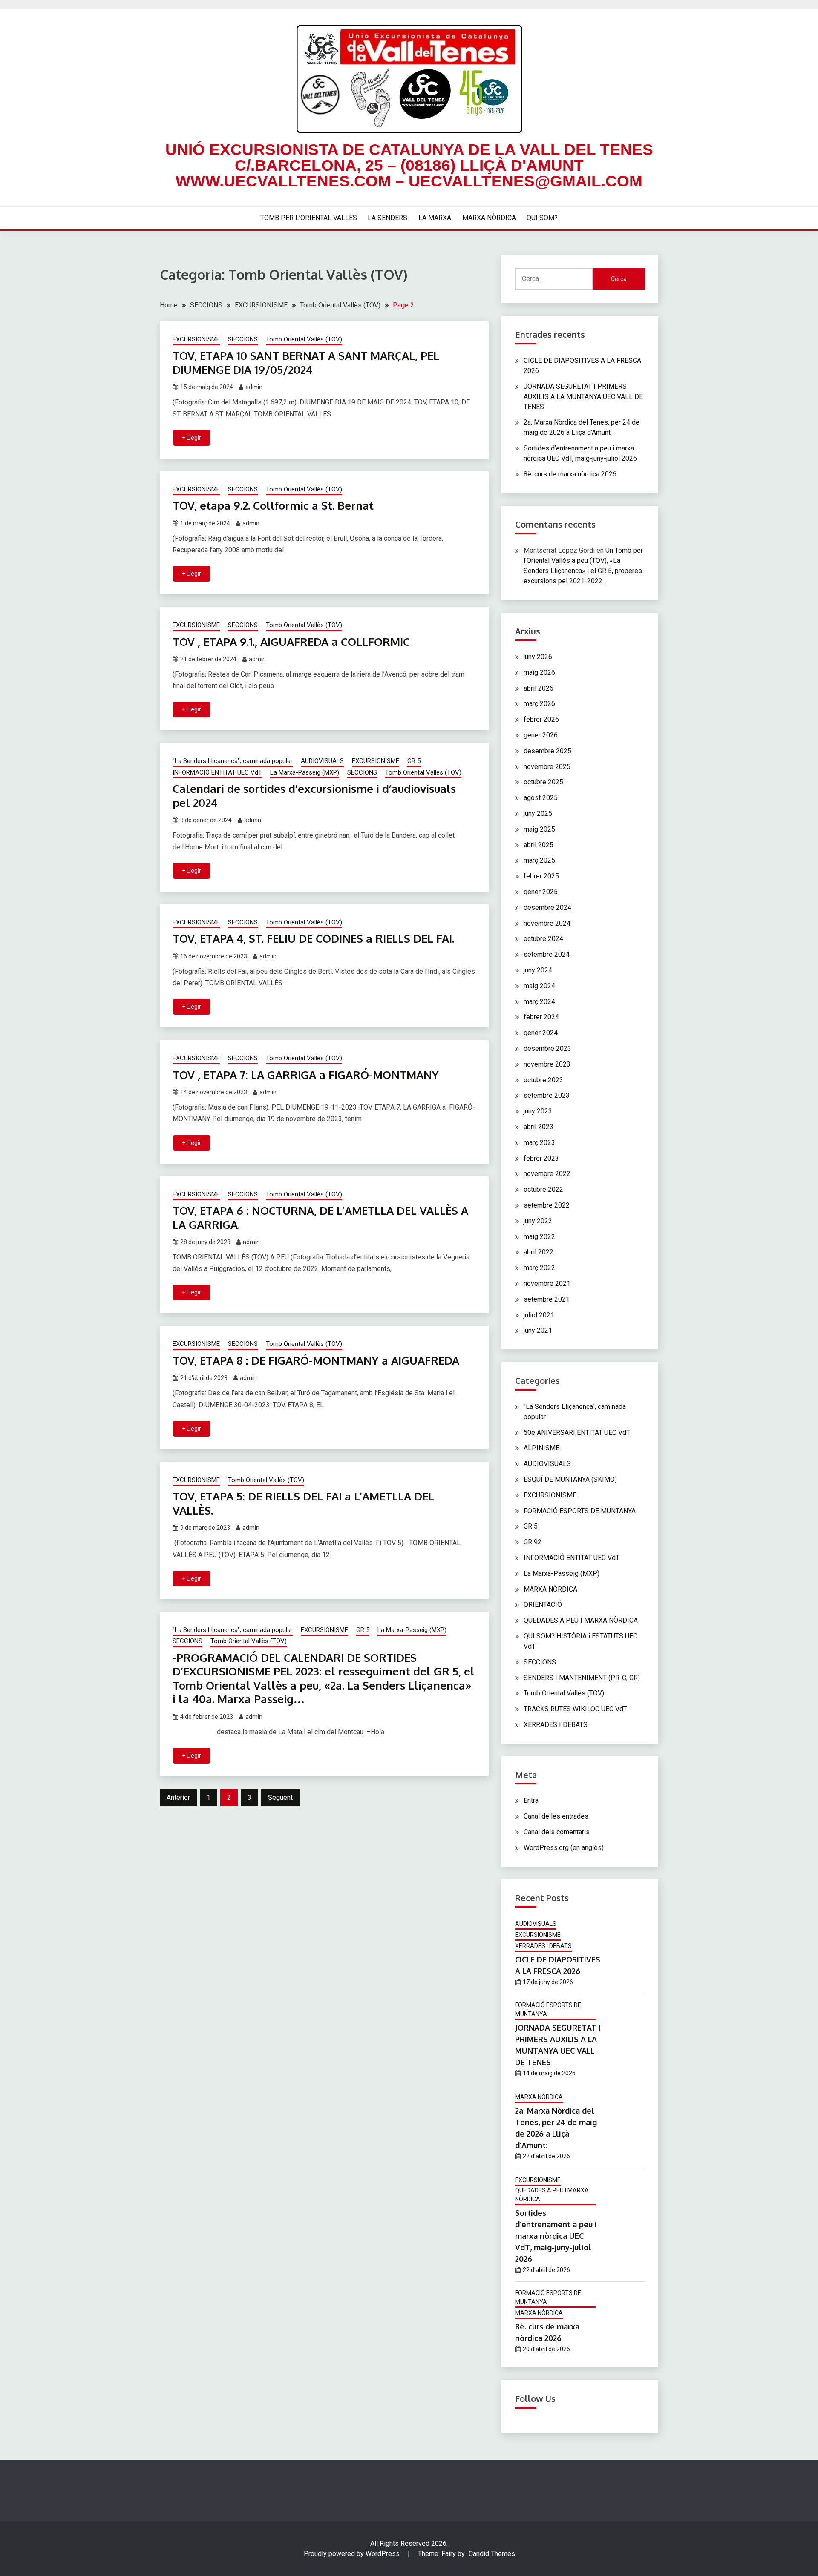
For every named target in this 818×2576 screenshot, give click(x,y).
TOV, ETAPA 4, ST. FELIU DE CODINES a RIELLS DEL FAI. (313, 938)
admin (254, 387)
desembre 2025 (547, 751)
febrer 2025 (541, 876)
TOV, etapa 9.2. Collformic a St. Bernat (273, 505)
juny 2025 (538, 813)
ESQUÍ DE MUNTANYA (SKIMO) (570, 1479)
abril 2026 (539, 688)
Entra (531, 1800)
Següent (280, 1797)
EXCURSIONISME (196, 339)
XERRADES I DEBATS (556, 1725)
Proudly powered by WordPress (353, 2554)
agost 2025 (541, 798)
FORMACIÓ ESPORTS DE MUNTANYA (580, 1511)
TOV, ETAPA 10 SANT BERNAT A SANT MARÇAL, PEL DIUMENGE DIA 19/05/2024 (306, 362)
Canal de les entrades (556, 1816)
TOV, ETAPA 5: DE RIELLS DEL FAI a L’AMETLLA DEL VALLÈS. (303, 1503)
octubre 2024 (543, 939)
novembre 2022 (547, 1174)
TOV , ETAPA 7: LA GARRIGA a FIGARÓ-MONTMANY (306, 1074)
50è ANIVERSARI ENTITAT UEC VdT (577, 1433)
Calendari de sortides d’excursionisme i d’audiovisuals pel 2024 (314, 795)
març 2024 (539, 1002)
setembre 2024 (547, 954)
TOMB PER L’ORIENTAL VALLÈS (309, 218)
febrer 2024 (541, 1017)
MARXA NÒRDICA (489, 218)
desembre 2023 (547, 1048)
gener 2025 (541, 892)
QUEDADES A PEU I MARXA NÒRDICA (581, 1620)
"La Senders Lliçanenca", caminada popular (233, 761)
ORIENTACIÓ (543, 1605)
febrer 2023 (541, 1158)
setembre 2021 (547, 1299)
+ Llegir (192, 438)
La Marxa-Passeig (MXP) (305, 772)
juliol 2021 (539, 1315)
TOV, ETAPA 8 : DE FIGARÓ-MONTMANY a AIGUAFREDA (316, 1360)
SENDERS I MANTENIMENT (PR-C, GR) (582, 1678)
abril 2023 (539, 1127)
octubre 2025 (543, 782)
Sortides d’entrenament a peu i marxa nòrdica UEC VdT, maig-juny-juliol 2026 (556, 2236)
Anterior (178, 1797)
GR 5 (414, 761)
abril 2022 (539, 1252)
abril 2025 (539, 845)
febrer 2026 (541, 719)
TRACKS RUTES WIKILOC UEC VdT (575, 1709)
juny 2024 (538, 970)
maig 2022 (539, 1237)
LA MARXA (435, 218)
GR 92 (533, 1542)
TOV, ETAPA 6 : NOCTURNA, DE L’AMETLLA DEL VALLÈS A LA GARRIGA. (320, 1217)
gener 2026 (541, 735)
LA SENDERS (387, 218)
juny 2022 (538, 1221)
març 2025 (539, 860)
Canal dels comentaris (557, 1832)
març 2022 (539, 1268)
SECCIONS (243, 339)
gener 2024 (541, 1033)
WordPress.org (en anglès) (564, 1848)
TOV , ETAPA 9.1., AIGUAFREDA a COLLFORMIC (291, 641)
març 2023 (539, 1143)
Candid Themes (492, 2554)
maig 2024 (539, 986)
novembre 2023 (547, 1064)
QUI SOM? (542, 218)
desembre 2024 (547, 908)
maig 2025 (539, 829)
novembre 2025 (547, 767)
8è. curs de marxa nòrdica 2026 (570, 474)
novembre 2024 (547, 923)
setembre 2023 (547, 1095)
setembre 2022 (547, 1205)
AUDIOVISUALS (322, 761)
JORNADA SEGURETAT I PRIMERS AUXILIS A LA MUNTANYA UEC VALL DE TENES (583, 397)
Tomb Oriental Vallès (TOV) (304, 339)
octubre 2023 (543, 1080)
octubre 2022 (543, 1189)
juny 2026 (538, 657)
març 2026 (539, 704)
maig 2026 (539, 673)
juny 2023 (538, 1111)
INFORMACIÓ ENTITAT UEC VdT (217, 772)
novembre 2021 (547, 1284)
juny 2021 (538, 1330)
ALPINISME (541, 1448)
